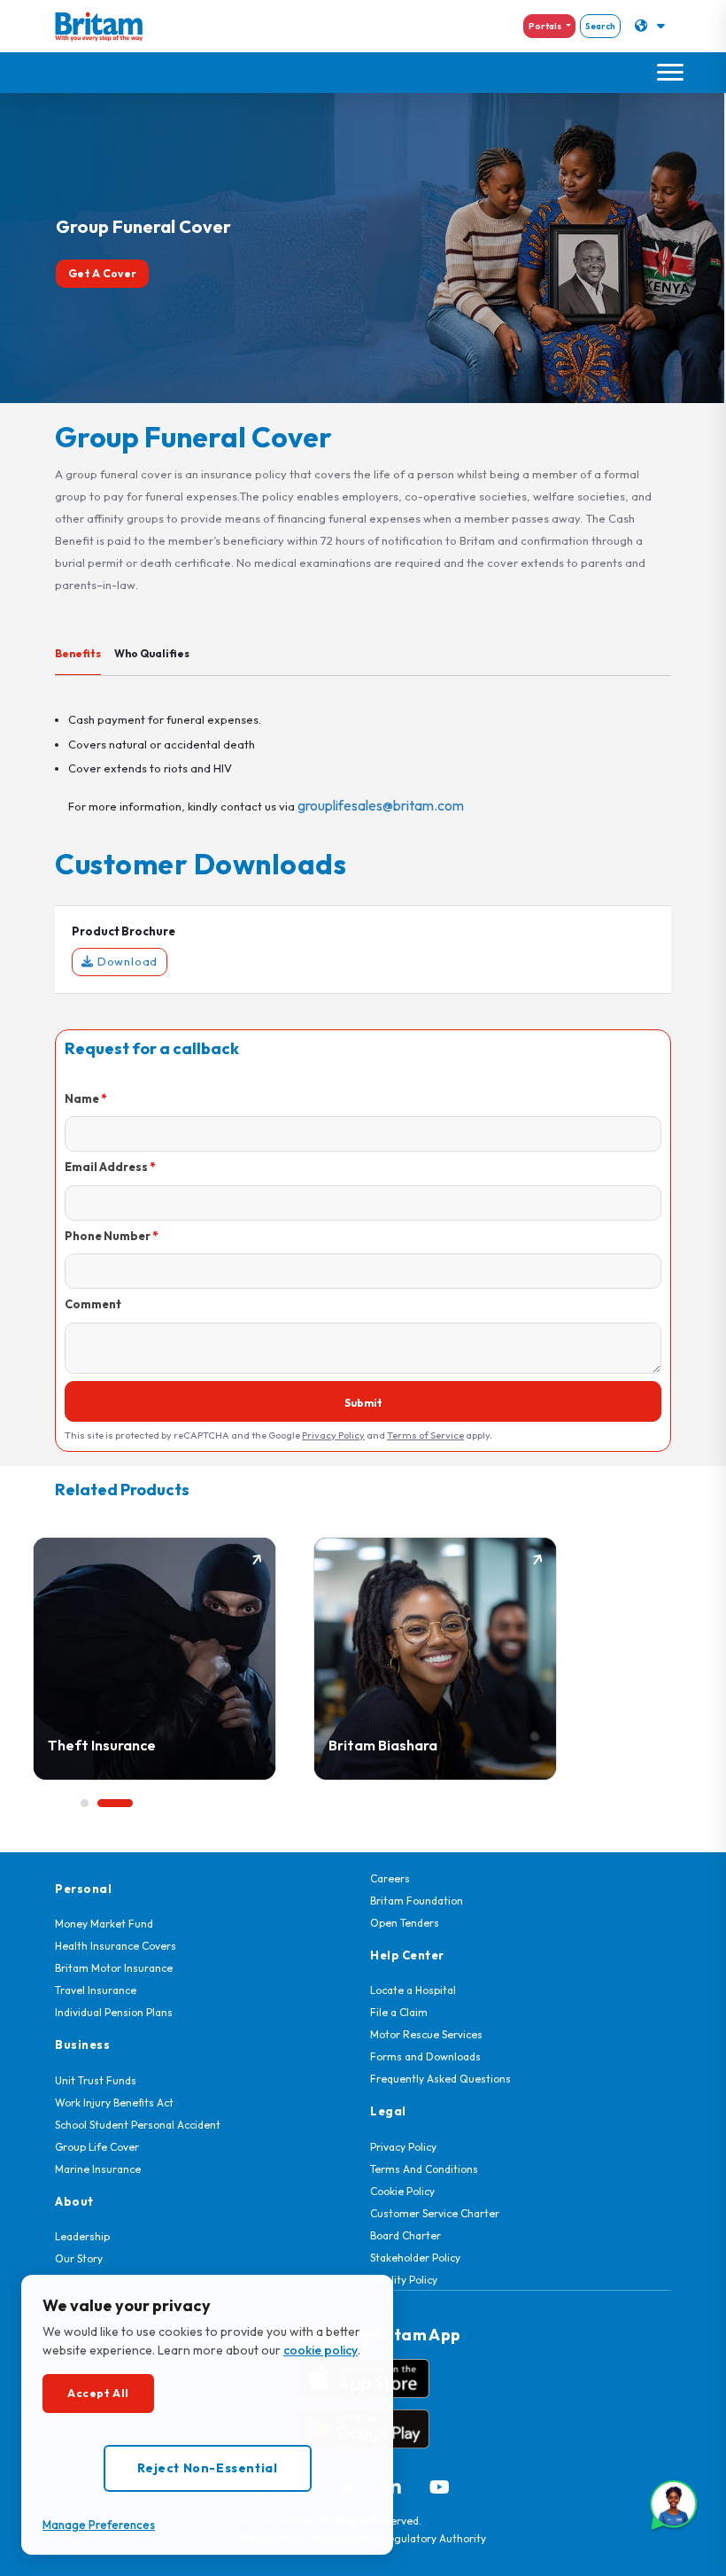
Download (126, 961)
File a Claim (399, 2012)
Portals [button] (546, 26)
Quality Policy (404, 2280)
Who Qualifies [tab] (152, 653)
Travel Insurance (96, 1990)
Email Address (106, 1167)
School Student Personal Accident (138, 2125)
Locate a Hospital (413, 1990)
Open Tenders (405, 1923)
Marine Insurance (98, 2169)
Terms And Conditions (424, 2169)
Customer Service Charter (435, 2213)
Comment (93, 1304)
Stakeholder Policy (415, 2258)
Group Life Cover (97, 2147)
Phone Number (108, 1236)
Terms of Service (425, 1435)
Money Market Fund (104, 1924)
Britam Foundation (417, 1901)
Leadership (82, 2236)
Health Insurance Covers (116, 1946)
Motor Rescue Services (426, 2034)
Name (82, 1098)
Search (600, 26)
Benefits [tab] (78, 653)
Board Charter (405, 2235)
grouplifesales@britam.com (381, 805)
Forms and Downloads (425, 2056)
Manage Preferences (99, 2525)
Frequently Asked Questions (440, 2079)
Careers (390, 1878)
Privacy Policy (333, 1435)
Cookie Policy (402, 2191)
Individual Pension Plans (114, 2012)
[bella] (674, 2505)
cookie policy (321, 2350)
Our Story (79, 2258)
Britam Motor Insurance (114, 1968)
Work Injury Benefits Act (114, 2103)
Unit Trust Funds (96, 2080)
